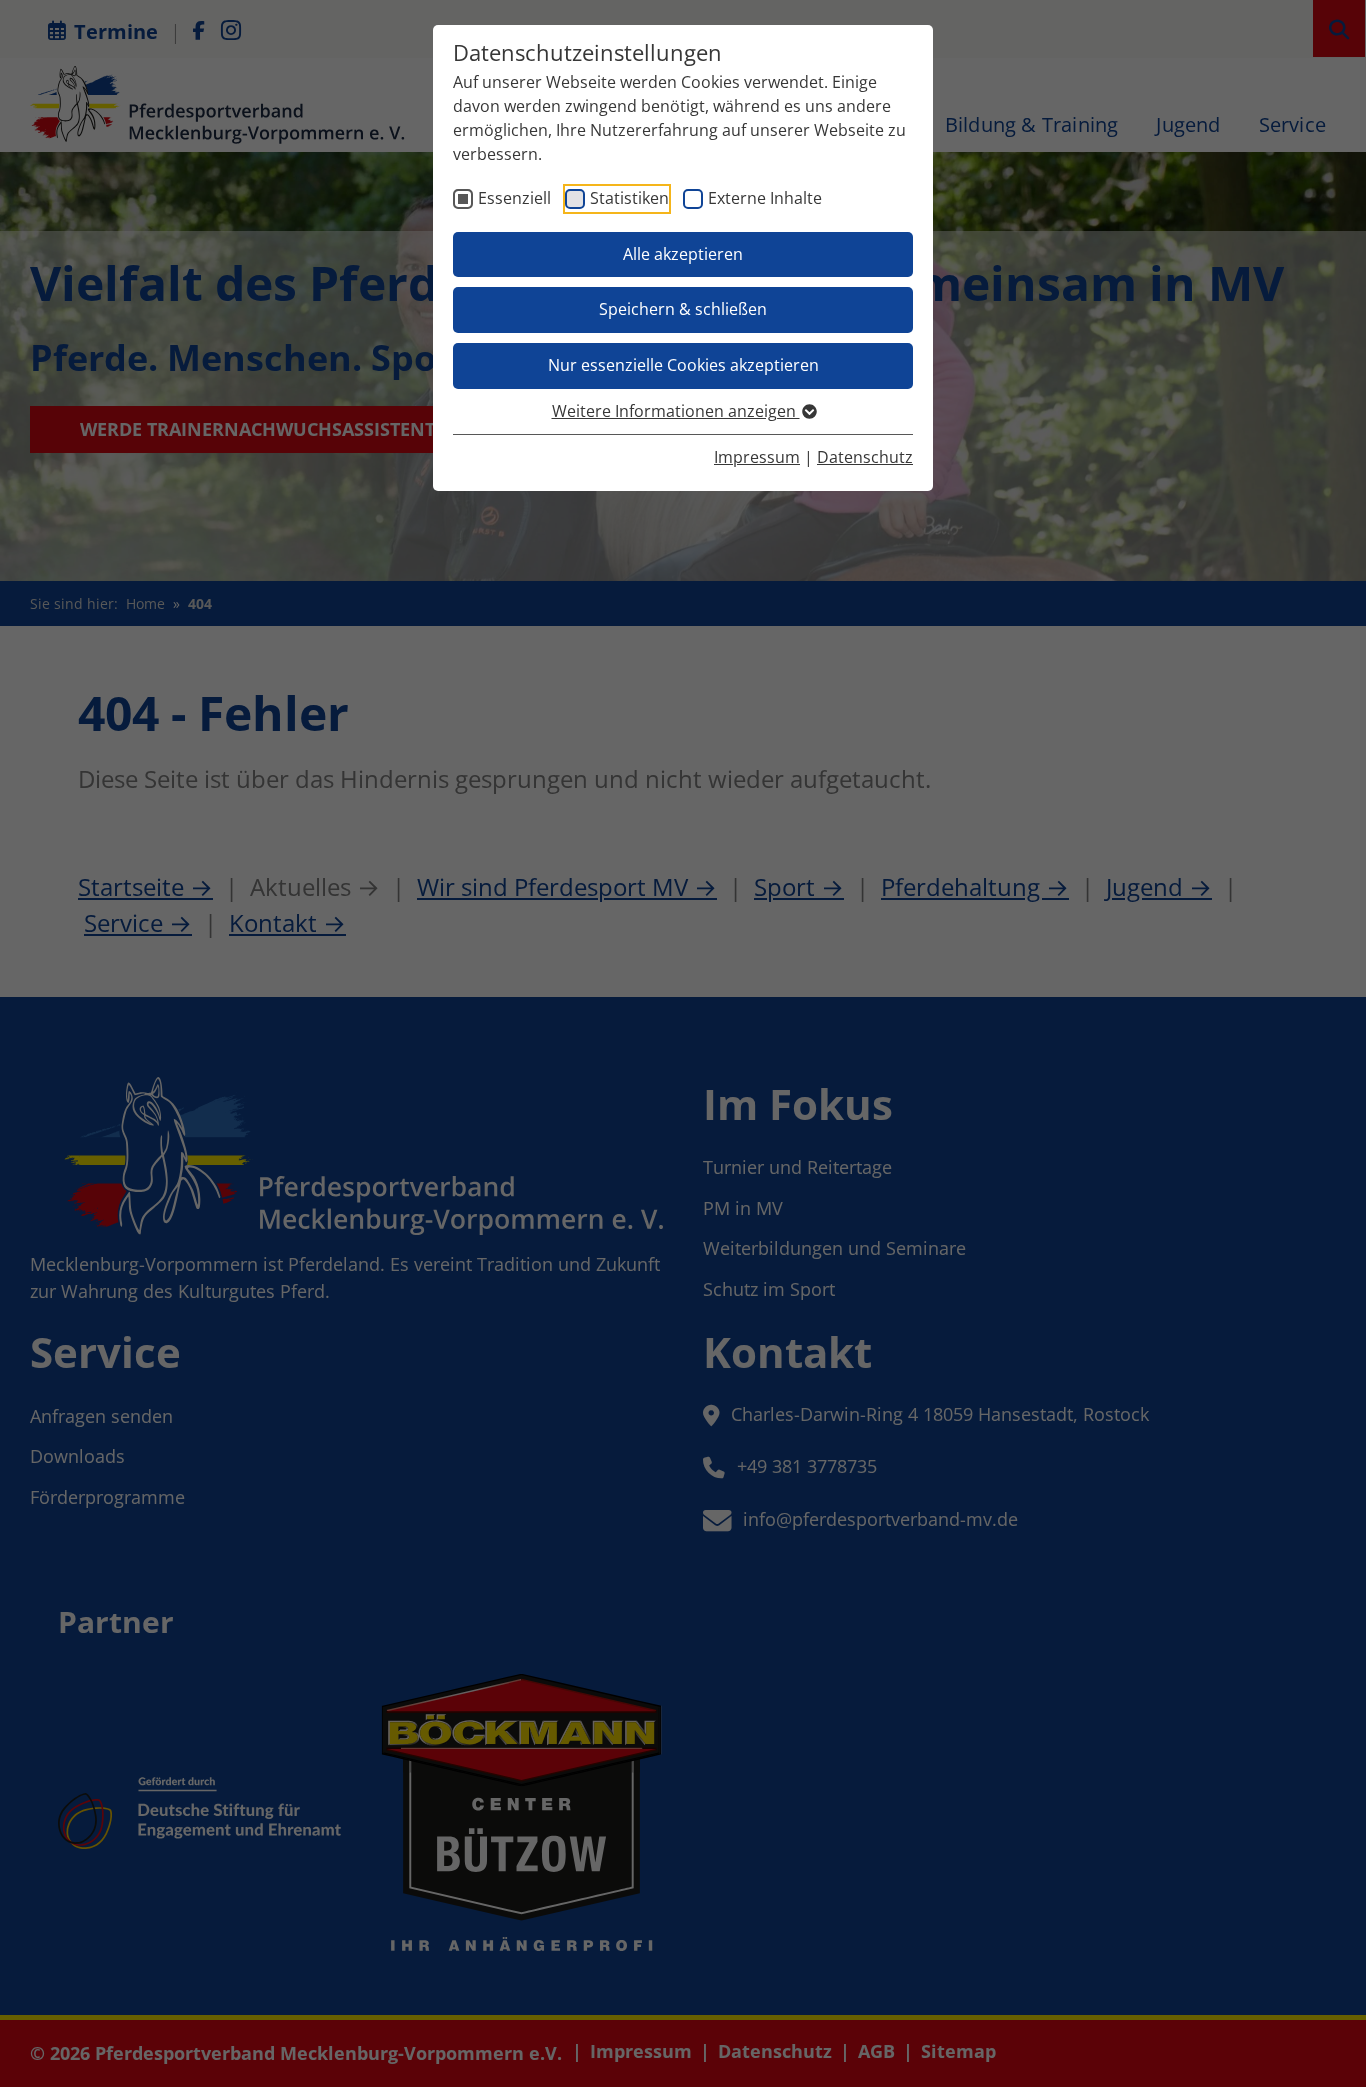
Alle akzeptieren (683, 254)
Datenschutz (865, 457)
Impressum (757, 457)
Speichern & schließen (683, 309)
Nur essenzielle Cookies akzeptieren (683, 365)
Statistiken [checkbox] (629, 198)
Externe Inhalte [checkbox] (765, 198)
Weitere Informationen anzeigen (676, 411)
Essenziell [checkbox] (514, 198)
